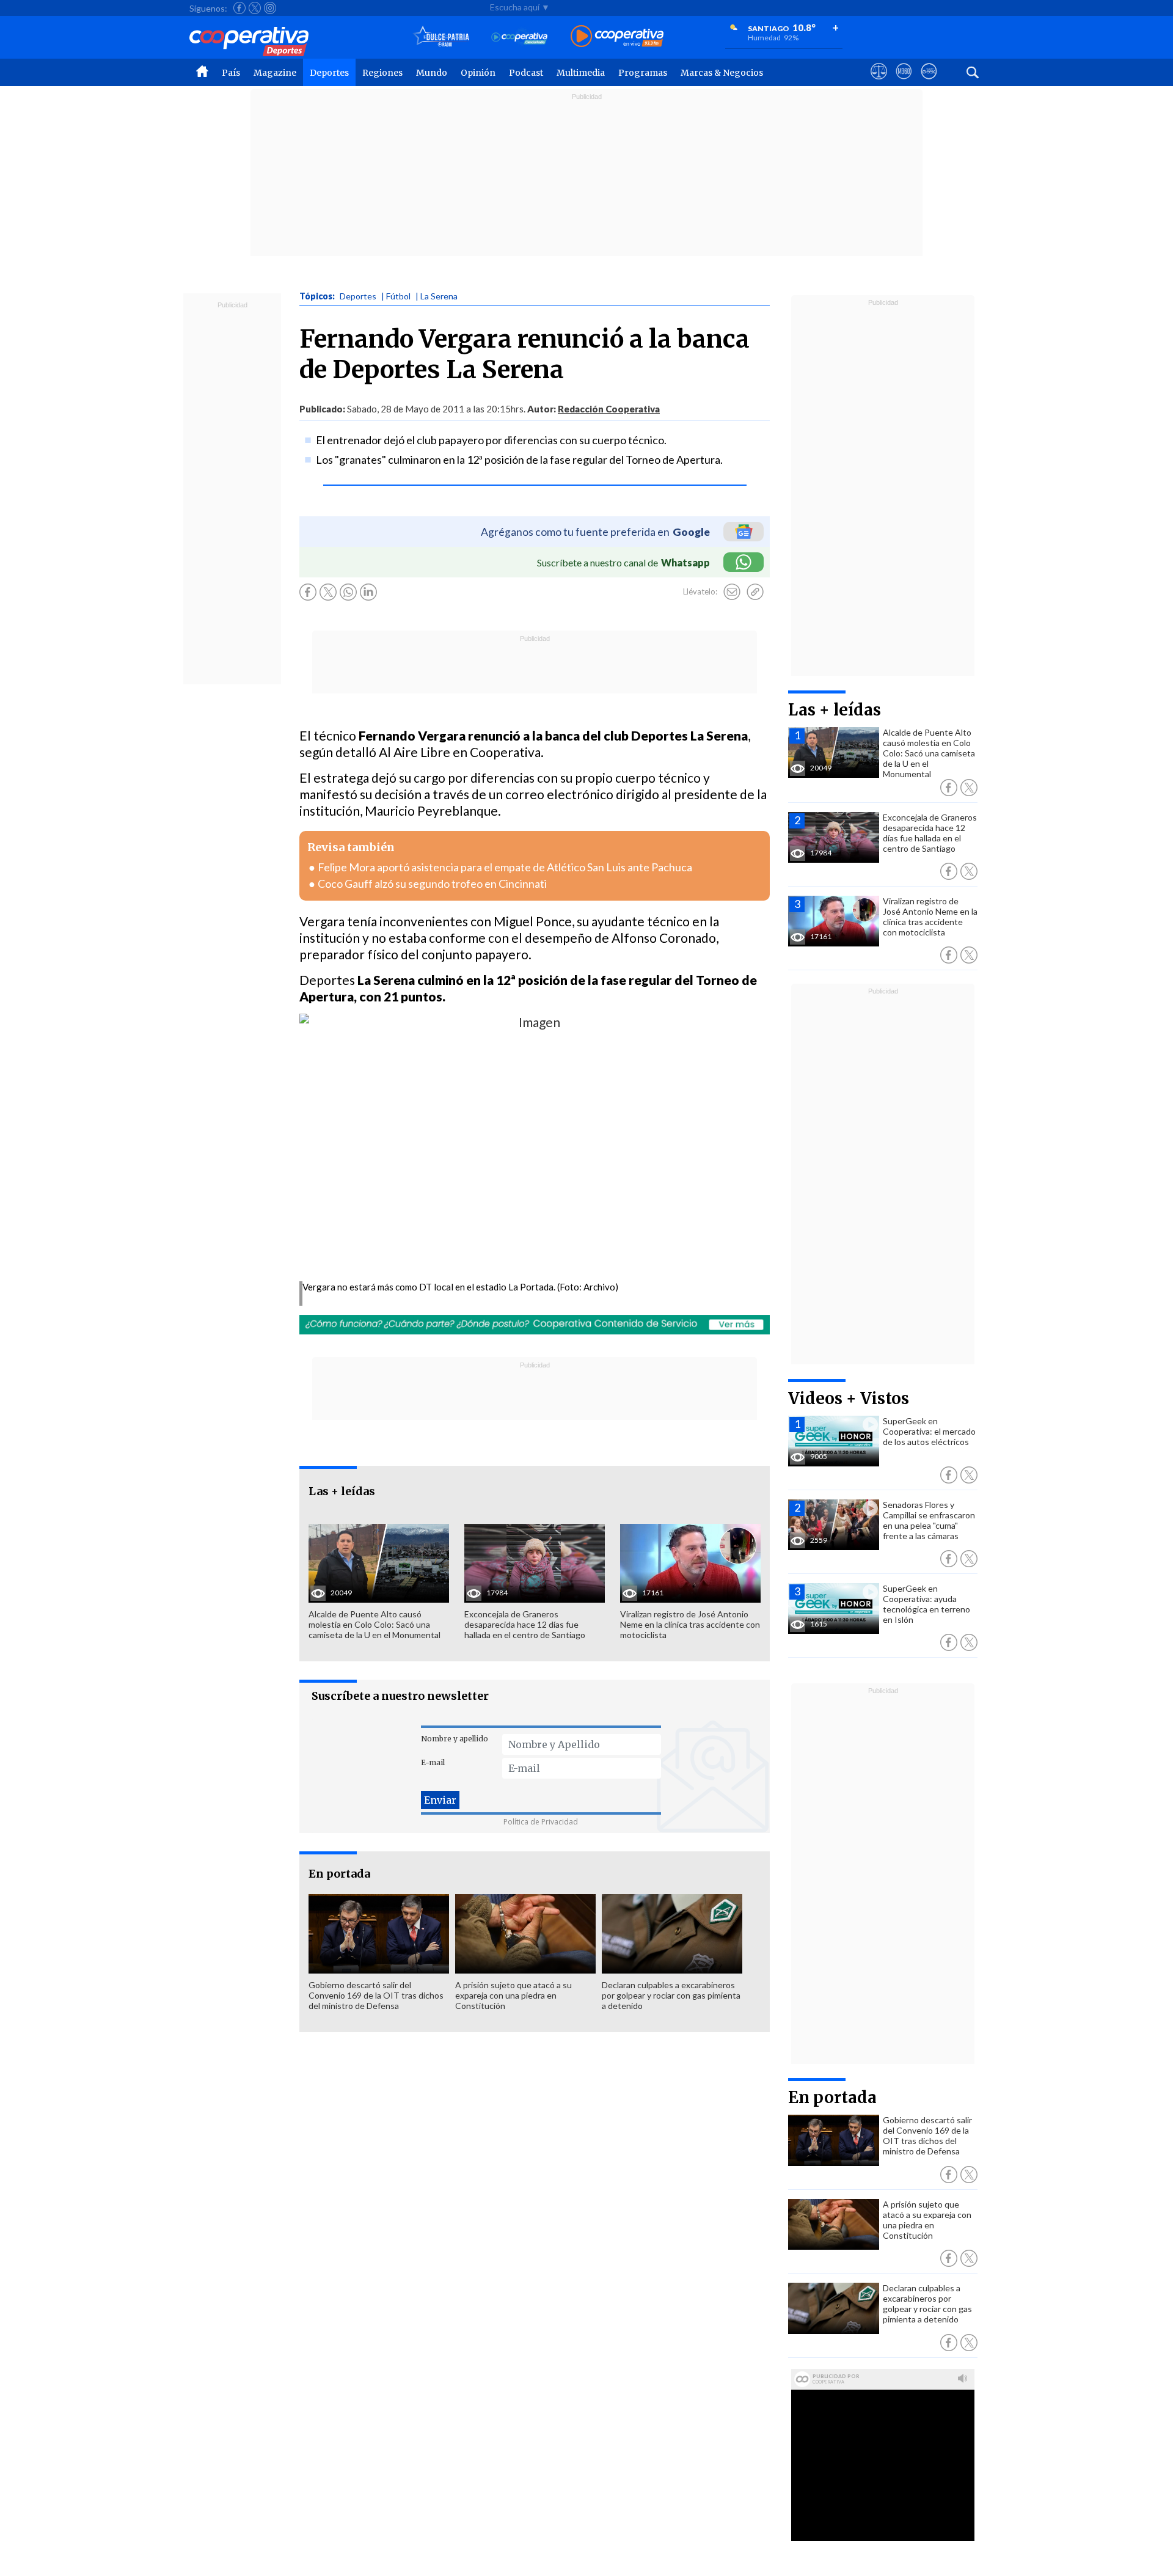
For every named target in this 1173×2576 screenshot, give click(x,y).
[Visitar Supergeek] (929, 82)
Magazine (275, 73)
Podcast (526, 73)
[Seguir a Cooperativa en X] (255, 8)
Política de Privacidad (541, 1822)
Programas (643, 73)
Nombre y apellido (455, 1739)
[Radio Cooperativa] (617, 37)
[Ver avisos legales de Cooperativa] (879, 82)
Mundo (432, 73)
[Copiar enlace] (755, 592)
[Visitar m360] (904, 82)
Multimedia (581, 73)
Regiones (382, 73)
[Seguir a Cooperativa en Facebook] (239, 8)
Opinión (478, 73)
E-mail (433, 1762)
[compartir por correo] (732, 592)
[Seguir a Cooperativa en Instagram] (270, 8)
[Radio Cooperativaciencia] (520, 37)
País (231, 73)
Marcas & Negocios (722, 73)
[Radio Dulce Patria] (441, 37)
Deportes (329, 73)
